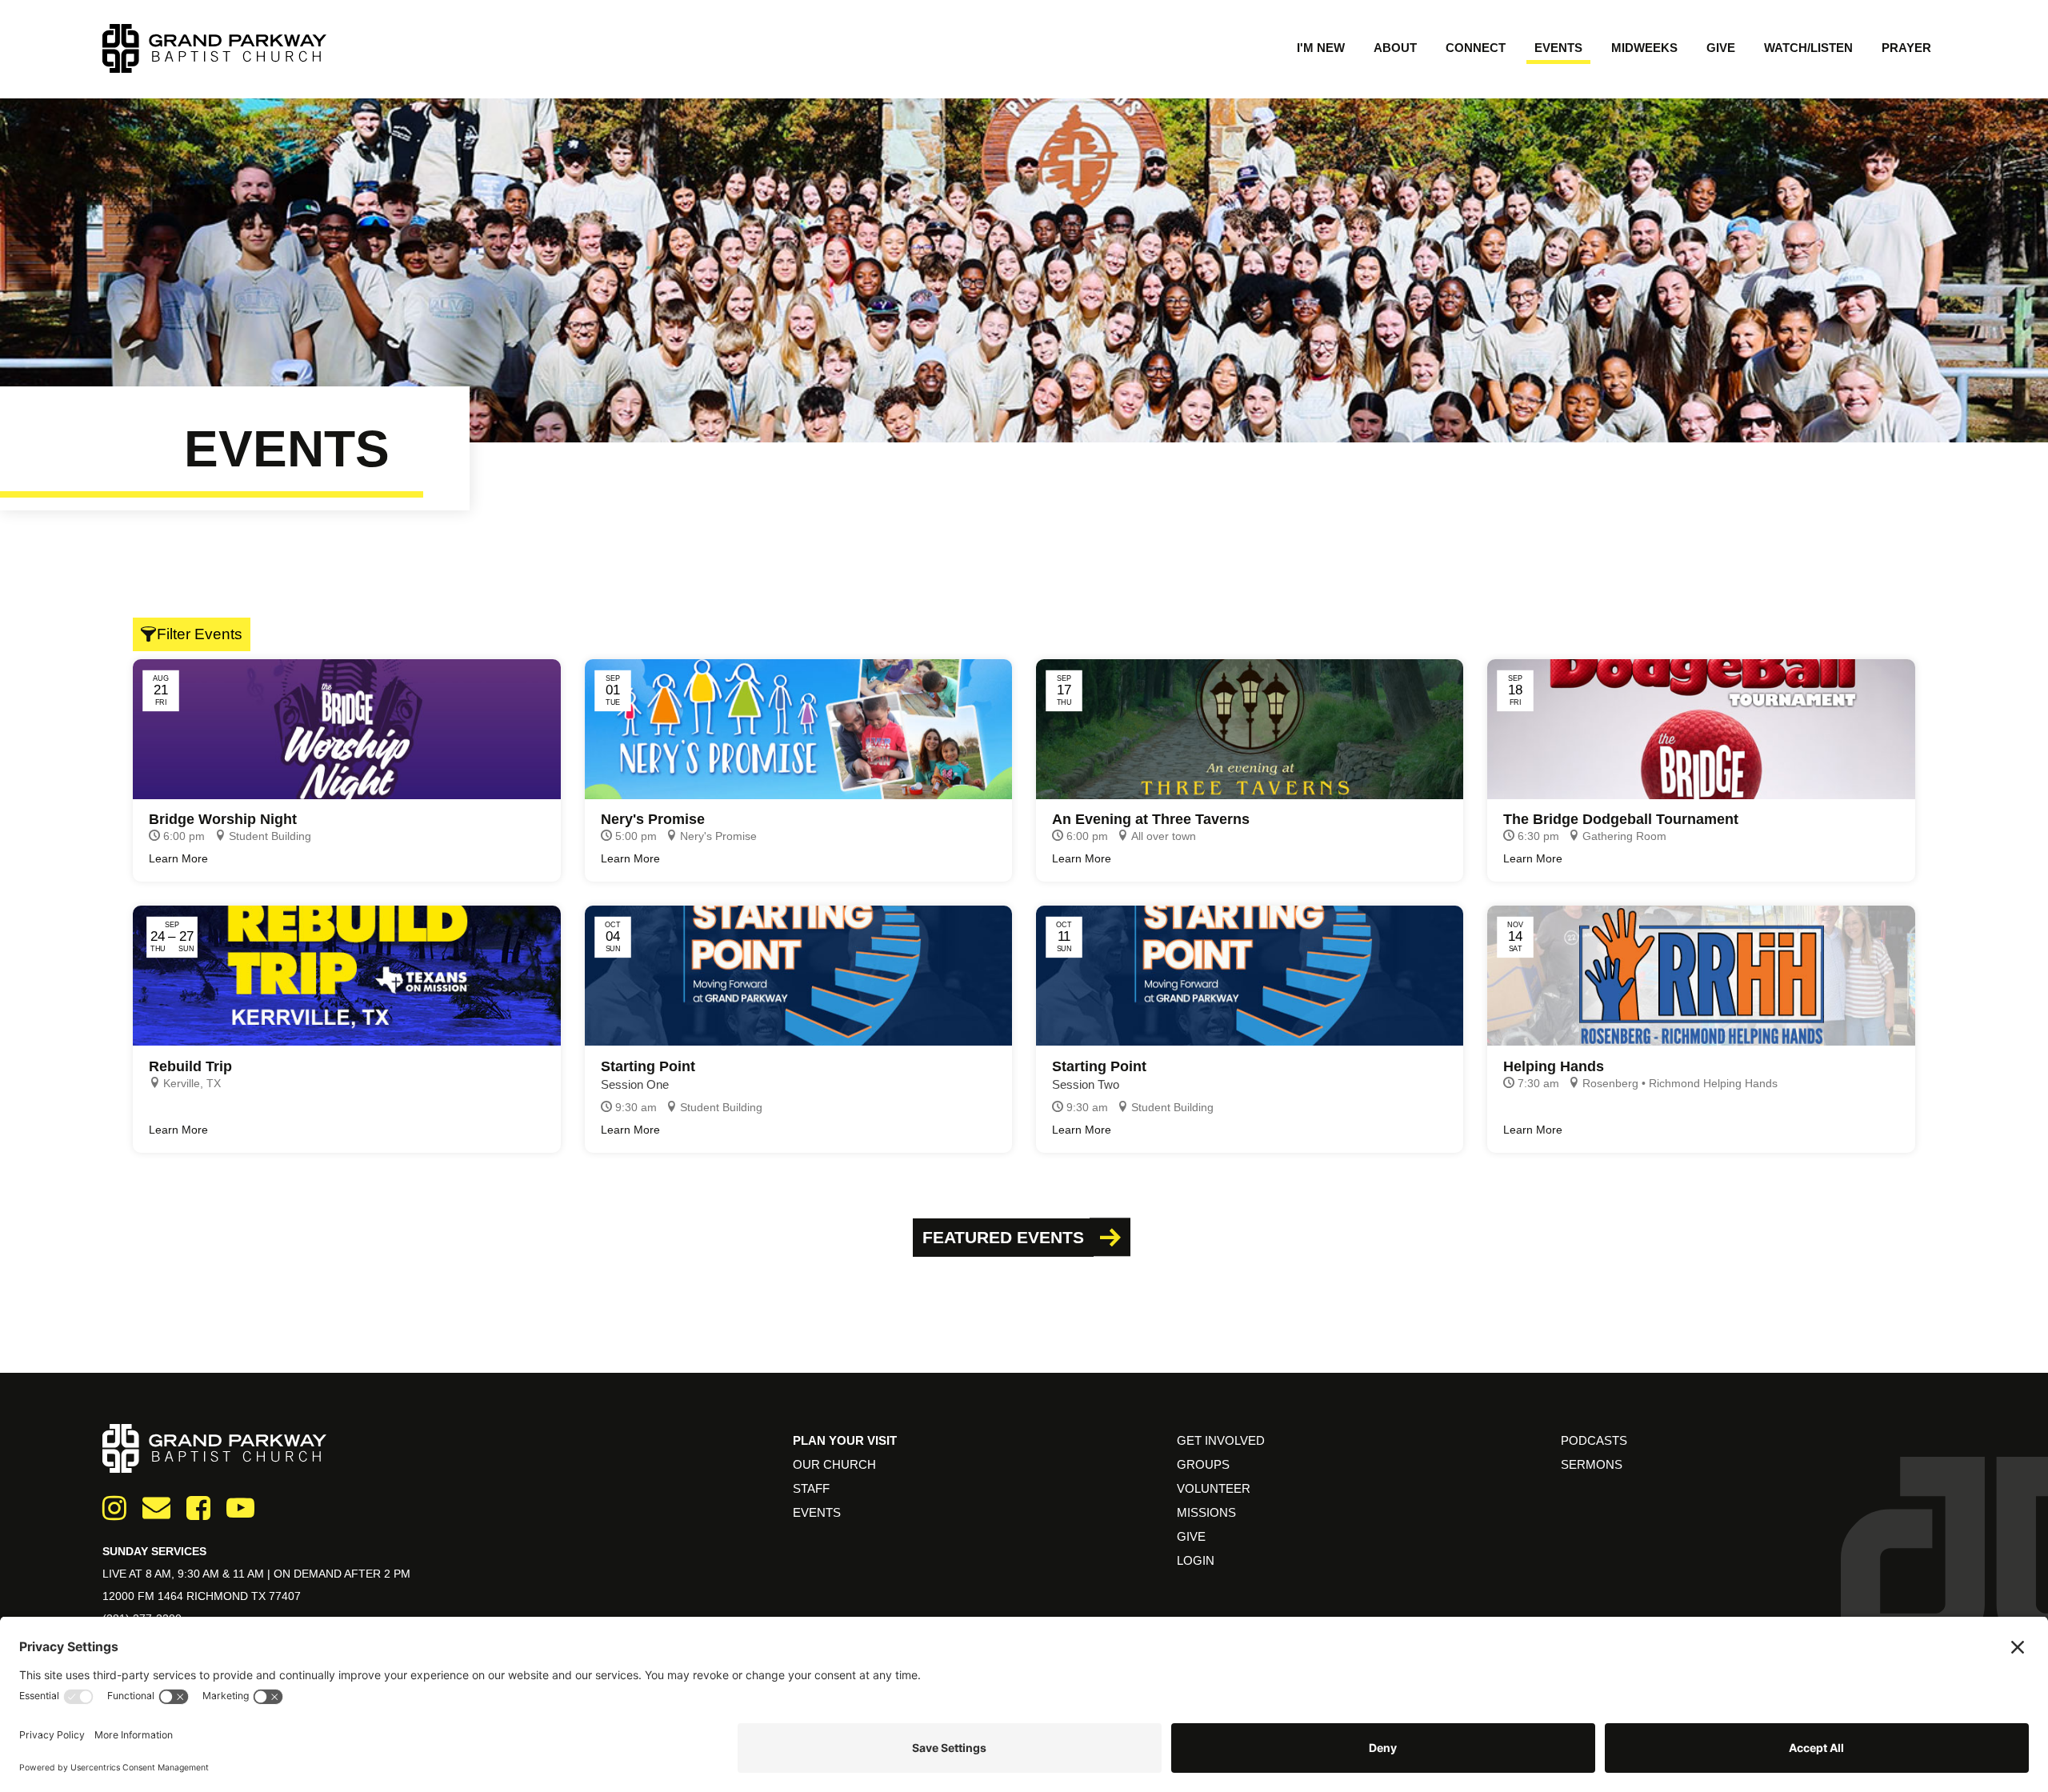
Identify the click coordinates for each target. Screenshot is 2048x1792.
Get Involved (1221, 1440)
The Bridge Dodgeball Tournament (1621, 819)
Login (1196, 1560)
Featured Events (1003, 1237)
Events (1558, 48)
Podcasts (1594, 1440)
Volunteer (1214, 1488)
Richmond (219, 1596)
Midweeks (1644, 48)
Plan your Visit (845, 1440)
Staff (811, 1488)
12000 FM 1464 (144, 1596)
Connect (1476, 48)
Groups (1203, 1464)
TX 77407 (276, 1596)
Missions (1206, 1512)
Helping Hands (1554, 1066)
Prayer (1906, 48)
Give (1721, 48)
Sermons (1592, 1464)
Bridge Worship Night (223, 819)
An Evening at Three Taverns (1151, 819)
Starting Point (648, 1066)
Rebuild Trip (190, 1066)
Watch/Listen (1808, 48)
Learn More (178, 858)
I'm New (1321, 48)
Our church (834, 1464)
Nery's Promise (653, 819)
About (1395, 48)
